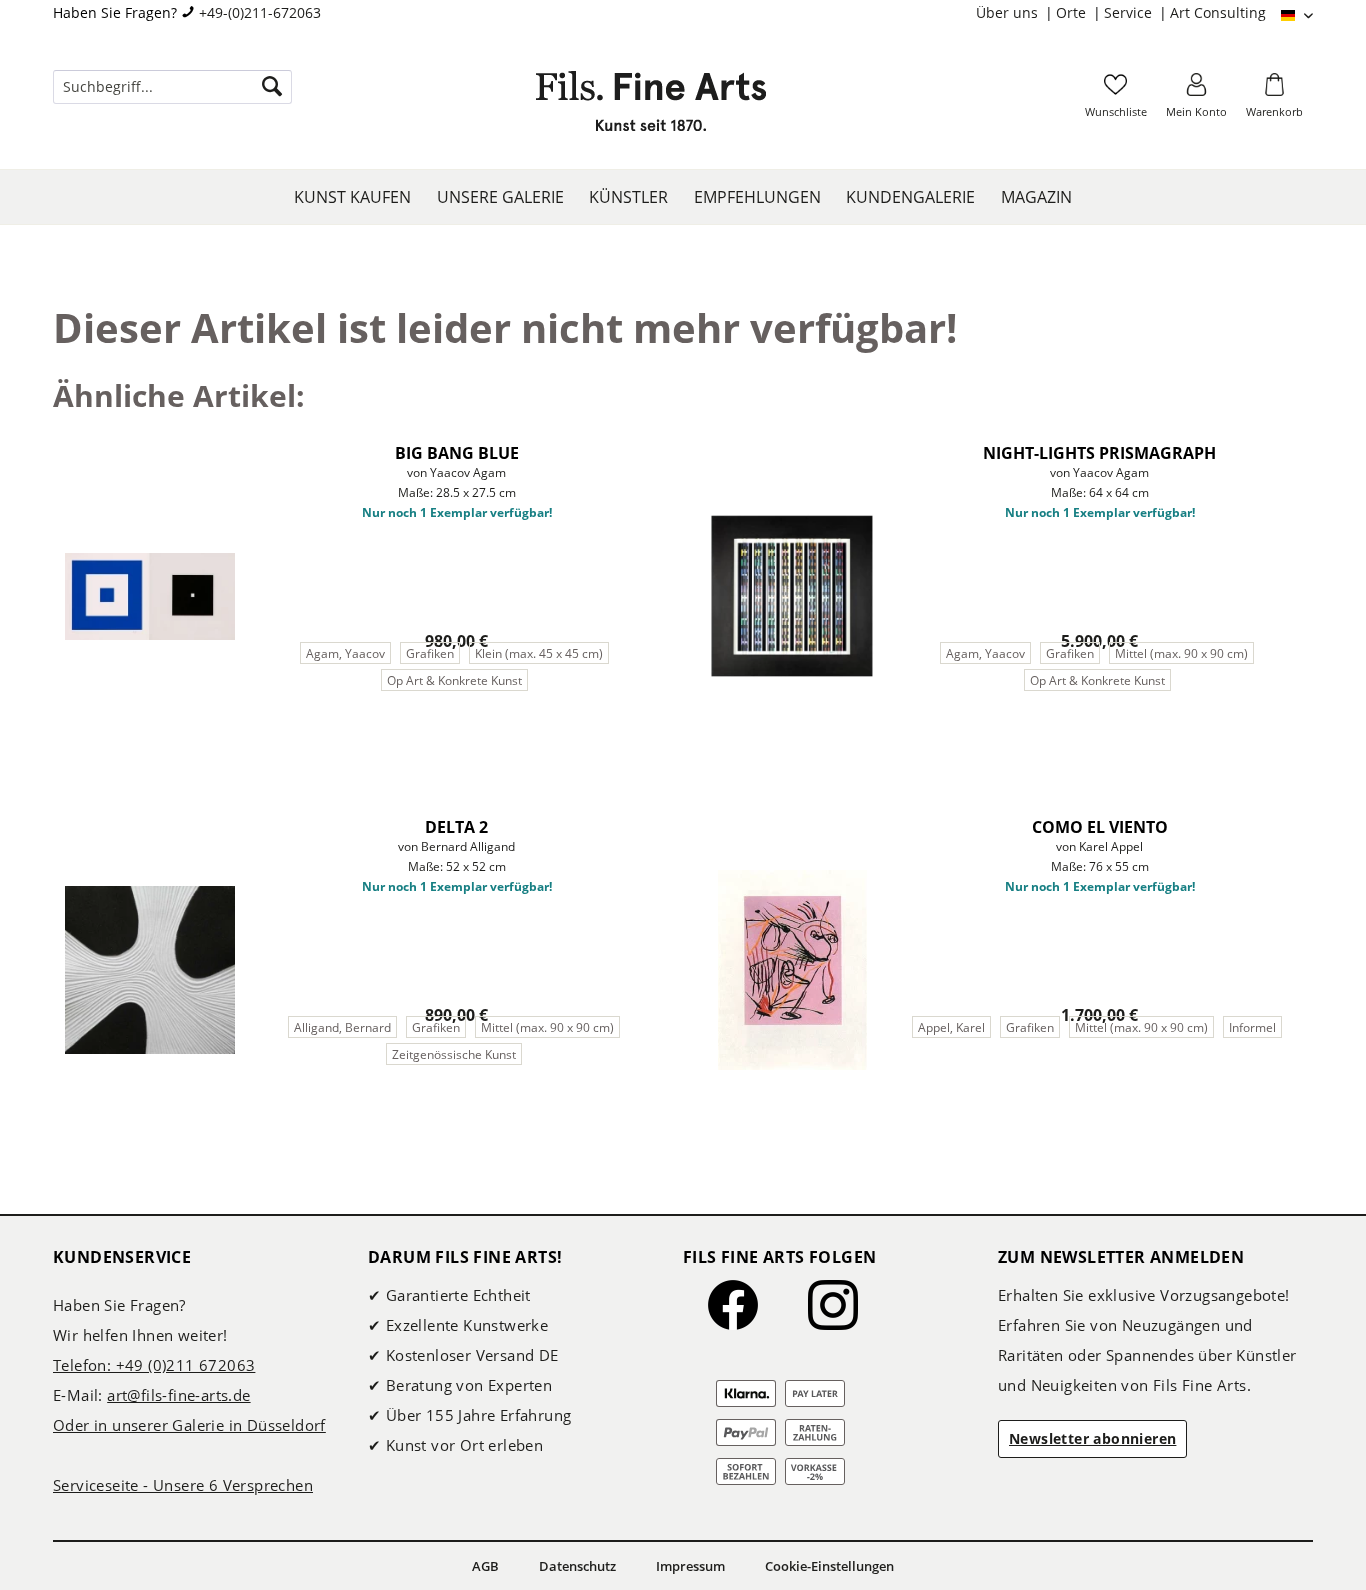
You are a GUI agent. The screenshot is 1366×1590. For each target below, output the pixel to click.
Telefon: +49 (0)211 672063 (154, 1365)
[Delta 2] (150, 970)
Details (354, 727)
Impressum (690, 1566)
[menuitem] (1016, 13)
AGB (485, 1566)
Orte (1073, 12)
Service (1130, 12)
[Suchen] (272, 87)
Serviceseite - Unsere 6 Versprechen (183, 1485)
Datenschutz (577, 1566)
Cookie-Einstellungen (829, 1566)
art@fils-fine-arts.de (178, 1395)
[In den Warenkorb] (558, 728)
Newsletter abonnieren (1092, 1438)
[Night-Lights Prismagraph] (792, 596)
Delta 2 (456, 827)
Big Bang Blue (457, 453)
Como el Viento (1100, 827)
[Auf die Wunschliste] (647, 447)
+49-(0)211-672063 (260, 12)
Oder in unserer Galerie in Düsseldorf (189, 1425)
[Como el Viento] (792, 970)
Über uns (1009, 12)
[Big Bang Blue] (150, 596)
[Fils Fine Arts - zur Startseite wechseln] (651, 107)
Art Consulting (1218, 12)
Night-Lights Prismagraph (1099, 453)
